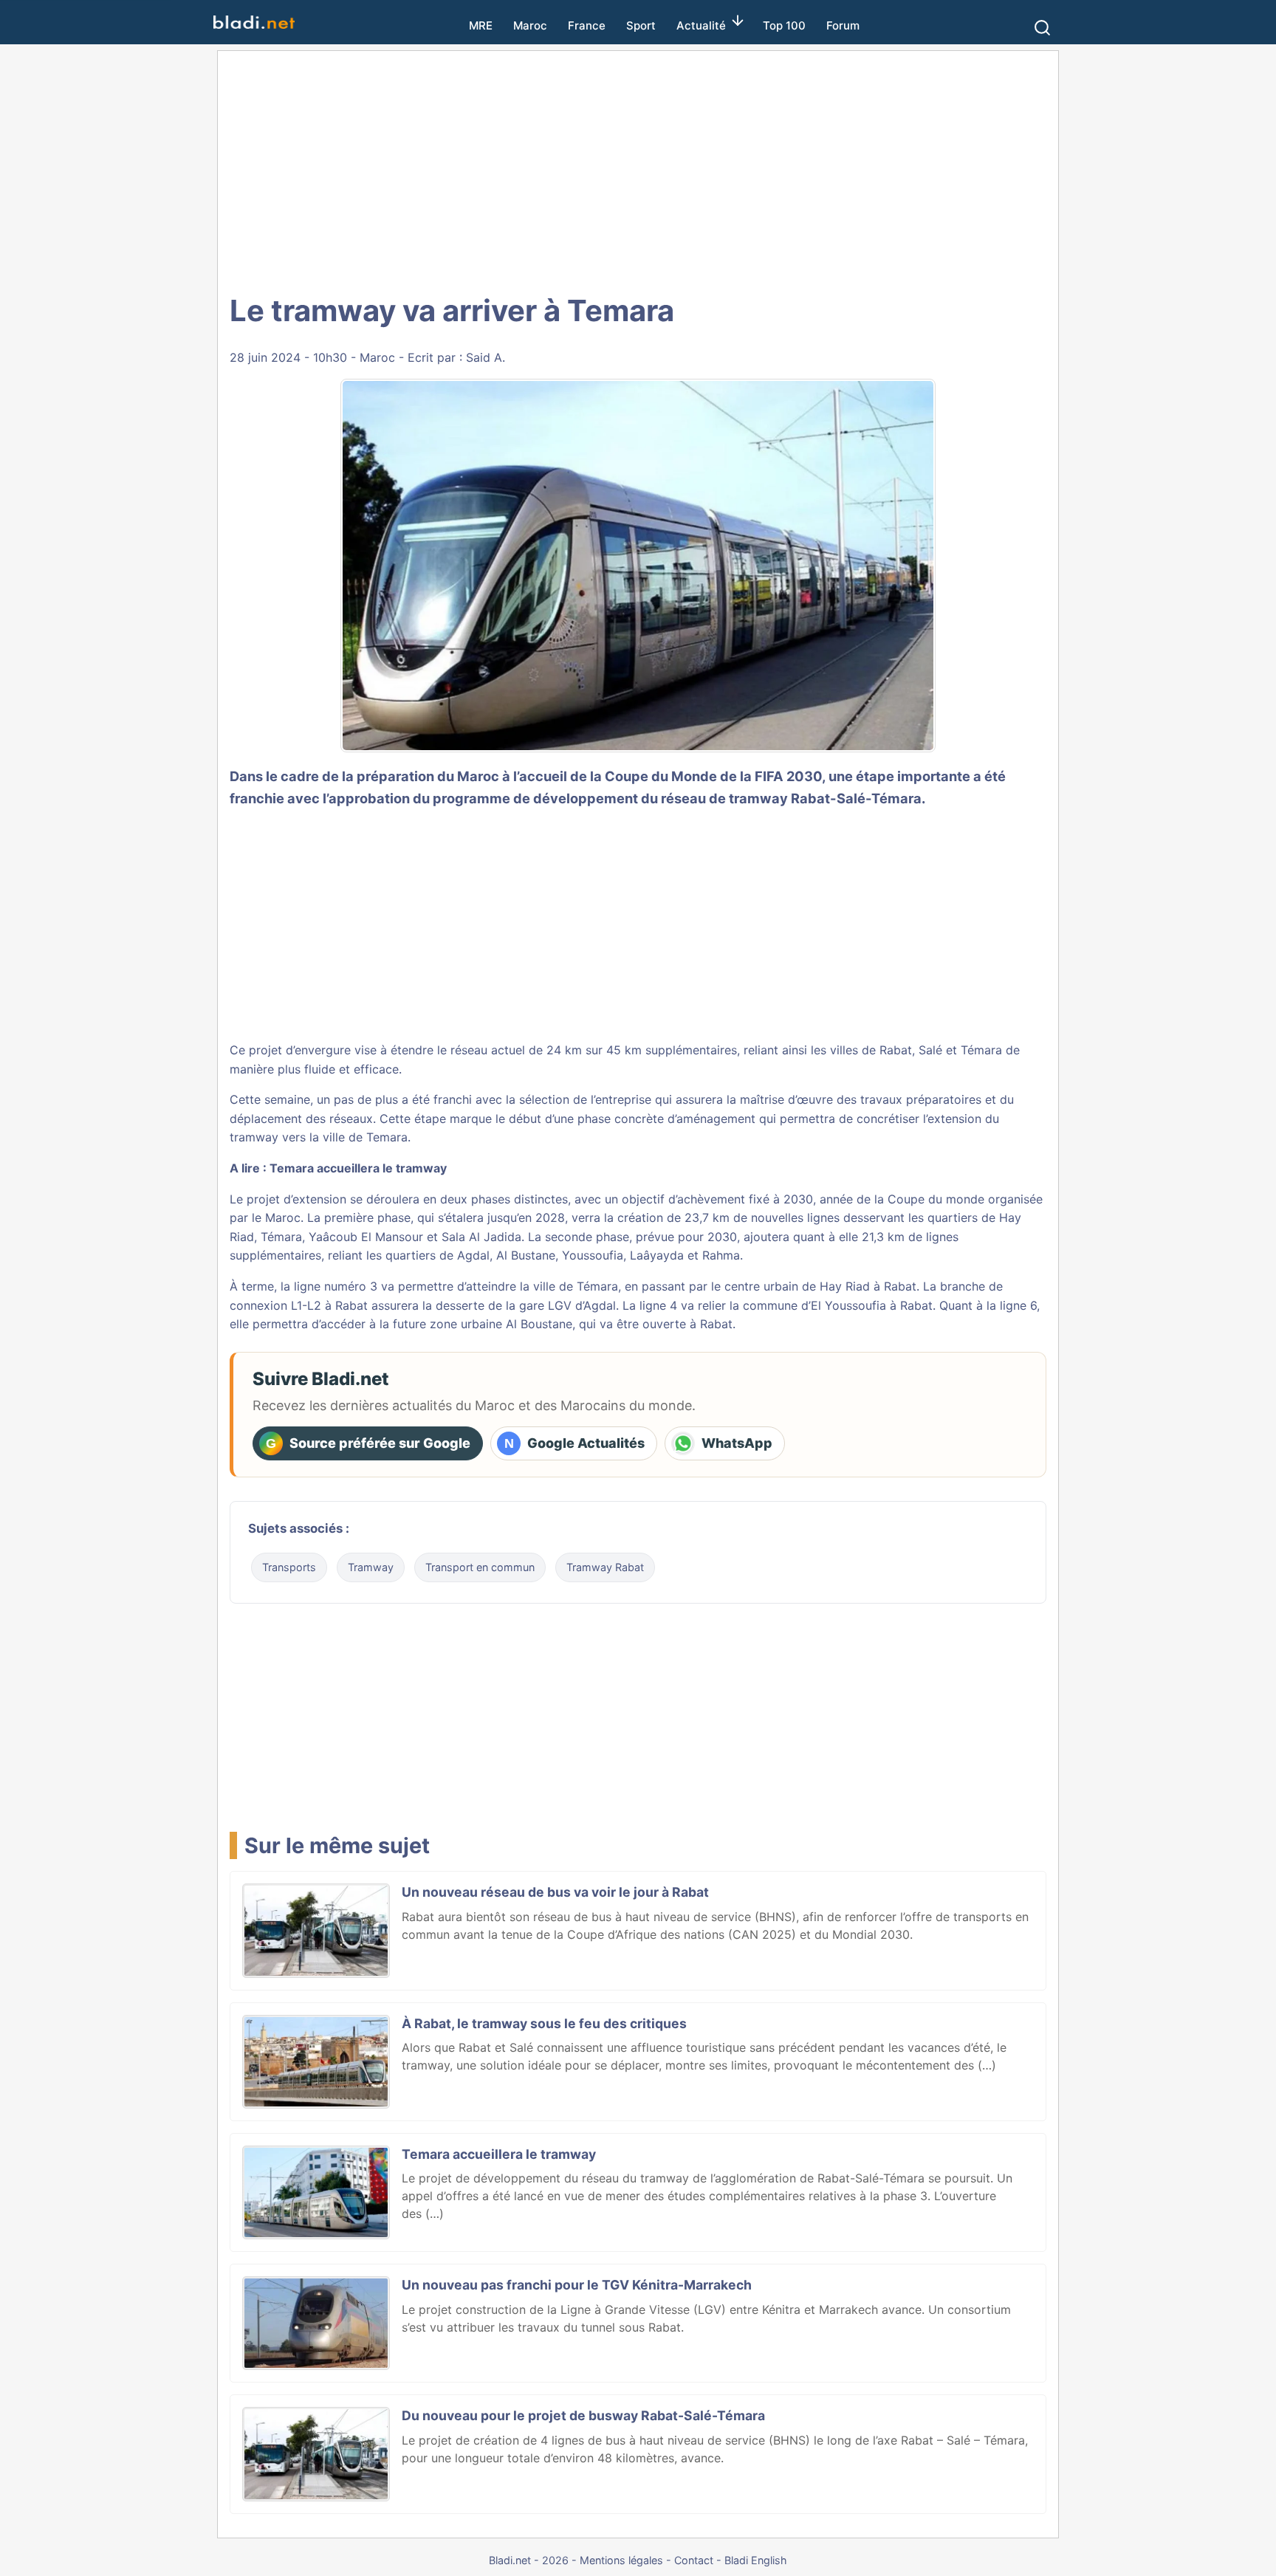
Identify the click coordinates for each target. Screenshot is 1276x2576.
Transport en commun (480, 1567)
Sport (641, 25)
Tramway (371, 1567)
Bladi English (756, 2560)
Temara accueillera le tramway (358, 1168)
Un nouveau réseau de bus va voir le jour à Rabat (555, 1892)
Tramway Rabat (605, 1567)
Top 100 (784, 25)
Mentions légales (621, 2560)
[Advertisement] (654, 170)
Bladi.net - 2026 (529, 2560)
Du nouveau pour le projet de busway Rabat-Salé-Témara (583, 2415)
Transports (289, 1567)
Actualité (701, 25)
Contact (694, 2560)
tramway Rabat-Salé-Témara (825, 798)
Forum (843, 25)
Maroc (530, 25)
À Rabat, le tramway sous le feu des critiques (544, 2023)
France (587, 25)
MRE (481, 25)
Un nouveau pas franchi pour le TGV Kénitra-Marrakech (577, 2285)
